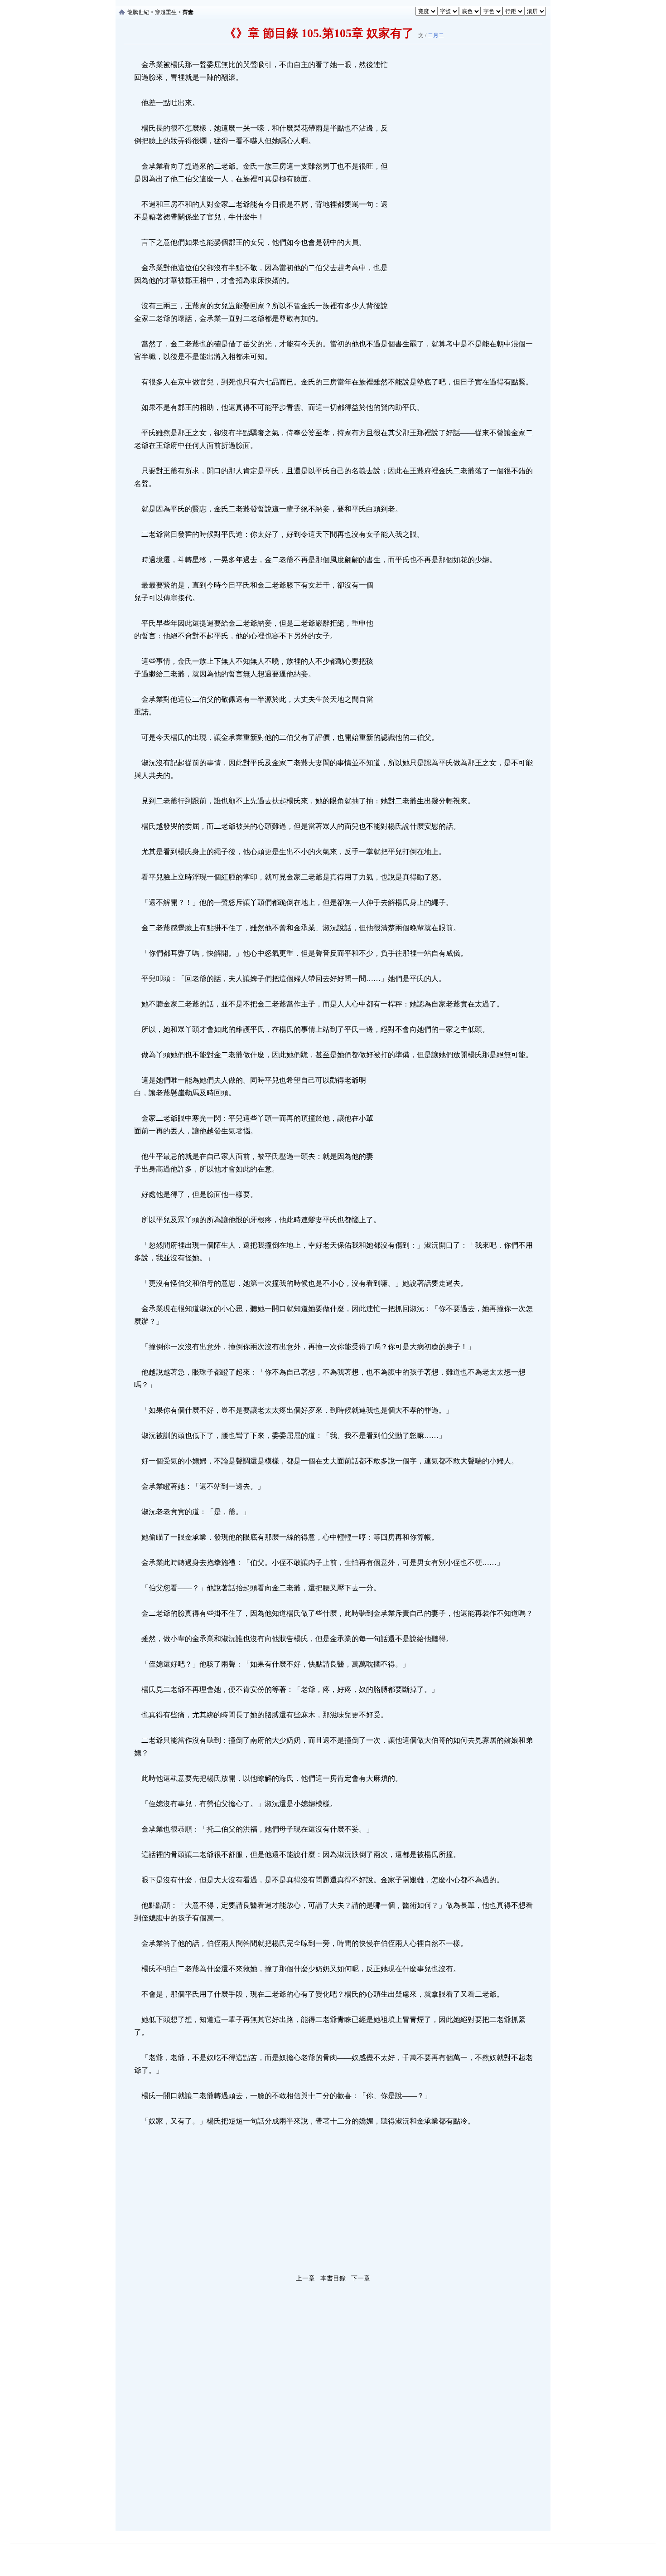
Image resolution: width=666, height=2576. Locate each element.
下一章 (361, 2278)
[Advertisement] (458, 194)
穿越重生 (166, 12)
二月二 (436, 35)
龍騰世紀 (138, 12)
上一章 (305, 2278)
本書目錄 (333, 2278)
